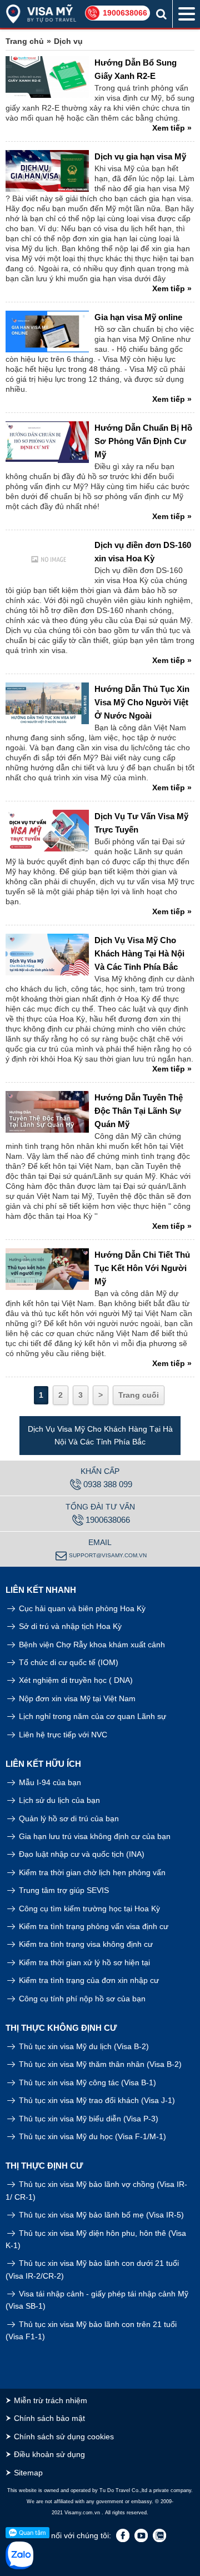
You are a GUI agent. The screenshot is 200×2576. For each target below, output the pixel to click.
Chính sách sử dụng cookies (64, 2437)
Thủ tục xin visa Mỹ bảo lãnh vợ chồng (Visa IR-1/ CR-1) (96, 2190)
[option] (100, 1436)
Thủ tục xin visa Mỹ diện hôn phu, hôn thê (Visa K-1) (96, 2239)
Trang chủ (25, 41)
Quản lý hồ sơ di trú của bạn (68, 1818)
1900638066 (125, 13)
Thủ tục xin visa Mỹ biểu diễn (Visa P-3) (87, 2119)
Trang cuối (139, 1395)
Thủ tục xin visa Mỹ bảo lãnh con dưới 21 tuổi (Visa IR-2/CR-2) (92, 2269)
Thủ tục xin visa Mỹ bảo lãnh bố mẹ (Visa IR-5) (100, 2215)
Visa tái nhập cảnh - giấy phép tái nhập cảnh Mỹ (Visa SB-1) (97, 2300)
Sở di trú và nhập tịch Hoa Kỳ (69, 1626)
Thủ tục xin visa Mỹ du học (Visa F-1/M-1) (91, 2136)
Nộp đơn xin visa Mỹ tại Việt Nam (76, 1698)
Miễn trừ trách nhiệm (51, 2400)
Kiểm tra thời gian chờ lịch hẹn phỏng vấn (91, 1872)
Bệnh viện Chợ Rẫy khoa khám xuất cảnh (91, 1645)
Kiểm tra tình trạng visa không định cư (85, 1944)
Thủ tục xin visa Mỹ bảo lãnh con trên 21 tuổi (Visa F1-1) (91, 2330)
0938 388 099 (108, 1484)
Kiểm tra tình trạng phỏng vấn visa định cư (92, 1926)
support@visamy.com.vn (108, 1555)
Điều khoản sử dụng (49, 2454)
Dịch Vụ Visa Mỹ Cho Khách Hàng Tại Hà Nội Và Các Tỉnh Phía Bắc (100, 1435)
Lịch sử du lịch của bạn (58, 1800)
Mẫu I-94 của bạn (49, 1782)
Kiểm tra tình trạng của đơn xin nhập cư (88, 1980)
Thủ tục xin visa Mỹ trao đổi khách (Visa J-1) (96, 2100)
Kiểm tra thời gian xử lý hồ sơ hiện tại (83, 1962)
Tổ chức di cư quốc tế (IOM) (67, 1662)
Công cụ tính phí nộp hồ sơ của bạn (81, 1999)
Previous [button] (8, 1436)
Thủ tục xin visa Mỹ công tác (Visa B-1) (86, 2082)
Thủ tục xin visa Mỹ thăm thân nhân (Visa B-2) (99, 2064)
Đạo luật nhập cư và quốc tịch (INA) (81, 1854)
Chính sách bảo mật (49, 2418)
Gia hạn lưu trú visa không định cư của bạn (94, 1836)
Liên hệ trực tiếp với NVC (62, 1735)
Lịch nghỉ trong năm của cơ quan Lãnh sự (91, 1716)
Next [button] (192, 1436)
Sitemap (28, 2473)
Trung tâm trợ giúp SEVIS (63, 1890)
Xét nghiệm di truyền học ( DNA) (75, 1680)
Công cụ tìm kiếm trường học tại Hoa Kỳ (88, 1909)
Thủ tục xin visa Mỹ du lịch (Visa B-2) (83, 2046)
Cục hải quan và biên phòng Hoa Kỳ (81, 1608)
